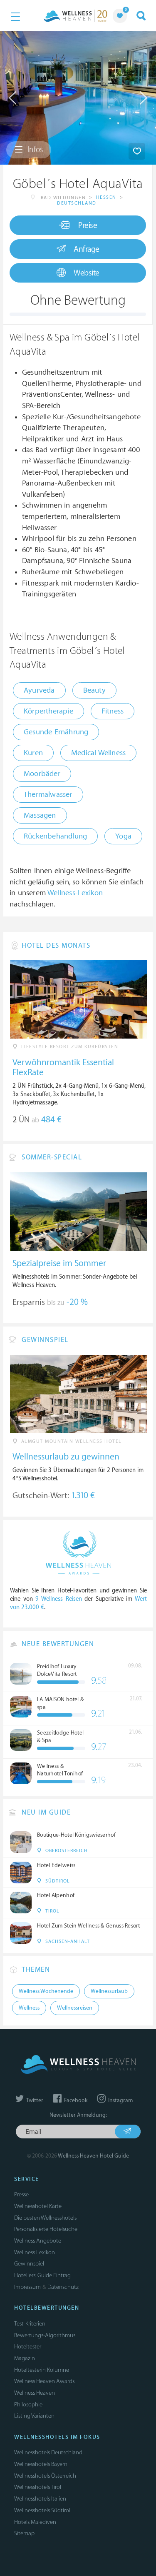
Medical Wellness (98, 753)
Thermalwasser (48, 795)
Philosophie (28, 2405)
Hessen (106, 197)
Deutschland (77, 203)
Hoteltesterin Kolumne (42, 2370)
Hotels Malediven (35, 2522)
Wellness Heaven (35, 2393)
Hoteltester (28, 2347)
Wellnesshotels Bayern (41, 2464)
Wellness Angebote (38, 2241)
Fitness (113, 711)
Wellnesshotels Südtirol (42, 2510)
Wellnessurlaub (109, 1991)
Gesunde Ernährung (56, 732)
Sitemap (24, 2533)
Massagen (40, 815)
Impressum (27, 2287)
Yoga (123, 836)
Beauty (94, 690)
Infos (34, 150)
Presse (21, 2194)
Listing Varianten (34, 2416)
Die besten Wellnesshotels (45, 2218)
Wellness (29, 2008)
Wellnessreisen (75, 2008)
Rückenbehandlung (55, 836)
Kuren (33, 753)
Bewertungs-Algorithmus (45, 2335)
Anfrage (87, 249)
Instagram (120, 2100)
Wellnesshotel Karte (38, 2206)
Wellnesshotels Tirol (38, 2487)
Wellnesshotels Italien (40, 2499)
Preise (88, 225)
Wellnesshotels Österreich (45, 2476)
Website (87, 273)
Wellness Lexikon (35, 2252)
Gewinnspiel (29, 2264)
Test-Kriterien (30, 2324)
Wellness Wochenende (46, 1991)
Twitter (34, 2100)
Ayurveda (39, 690)
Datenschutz (63, 2287)
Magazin (25, 2358)
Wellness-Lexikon (75, 893)
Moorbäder (42, 774)
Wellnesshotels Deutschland (48, 2452)
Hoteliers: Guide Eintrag (42, 2275)
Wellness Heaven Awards (44, 2381)
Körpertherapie (48, 711)
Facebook (75, 2100)
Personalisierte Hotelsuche (46, 2229)
